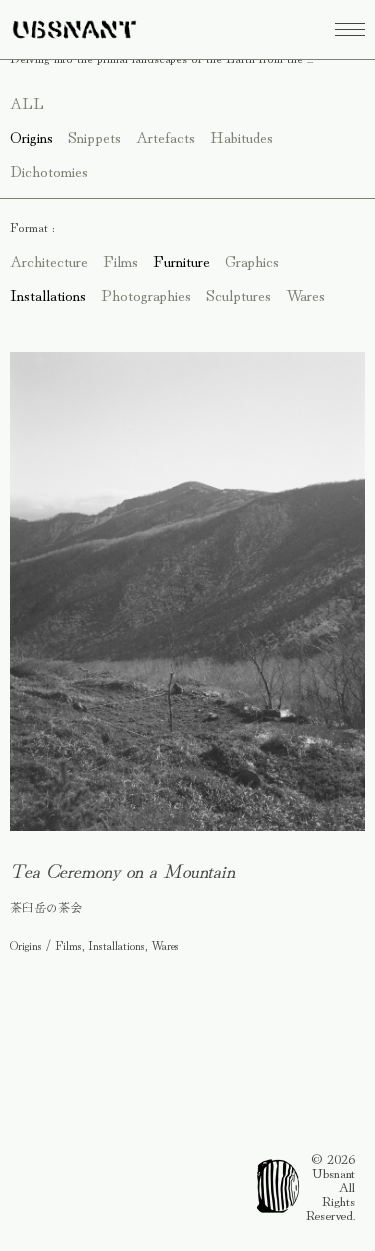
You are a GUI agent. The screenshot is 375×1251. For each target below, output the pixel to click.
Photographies (146, 294)
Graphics (252, 260)
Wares (305, 294)
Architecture (49, 260)
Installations (48, 294)
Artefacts (165, 136)
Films (120, 260)
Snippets (94, 136)
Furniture (181, 260)
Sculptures (238, 294)
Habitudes (241, 136)
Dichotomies (49, 170)
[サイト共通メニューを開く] (350, 29)
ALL (27, 102)
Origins (31, 136)
